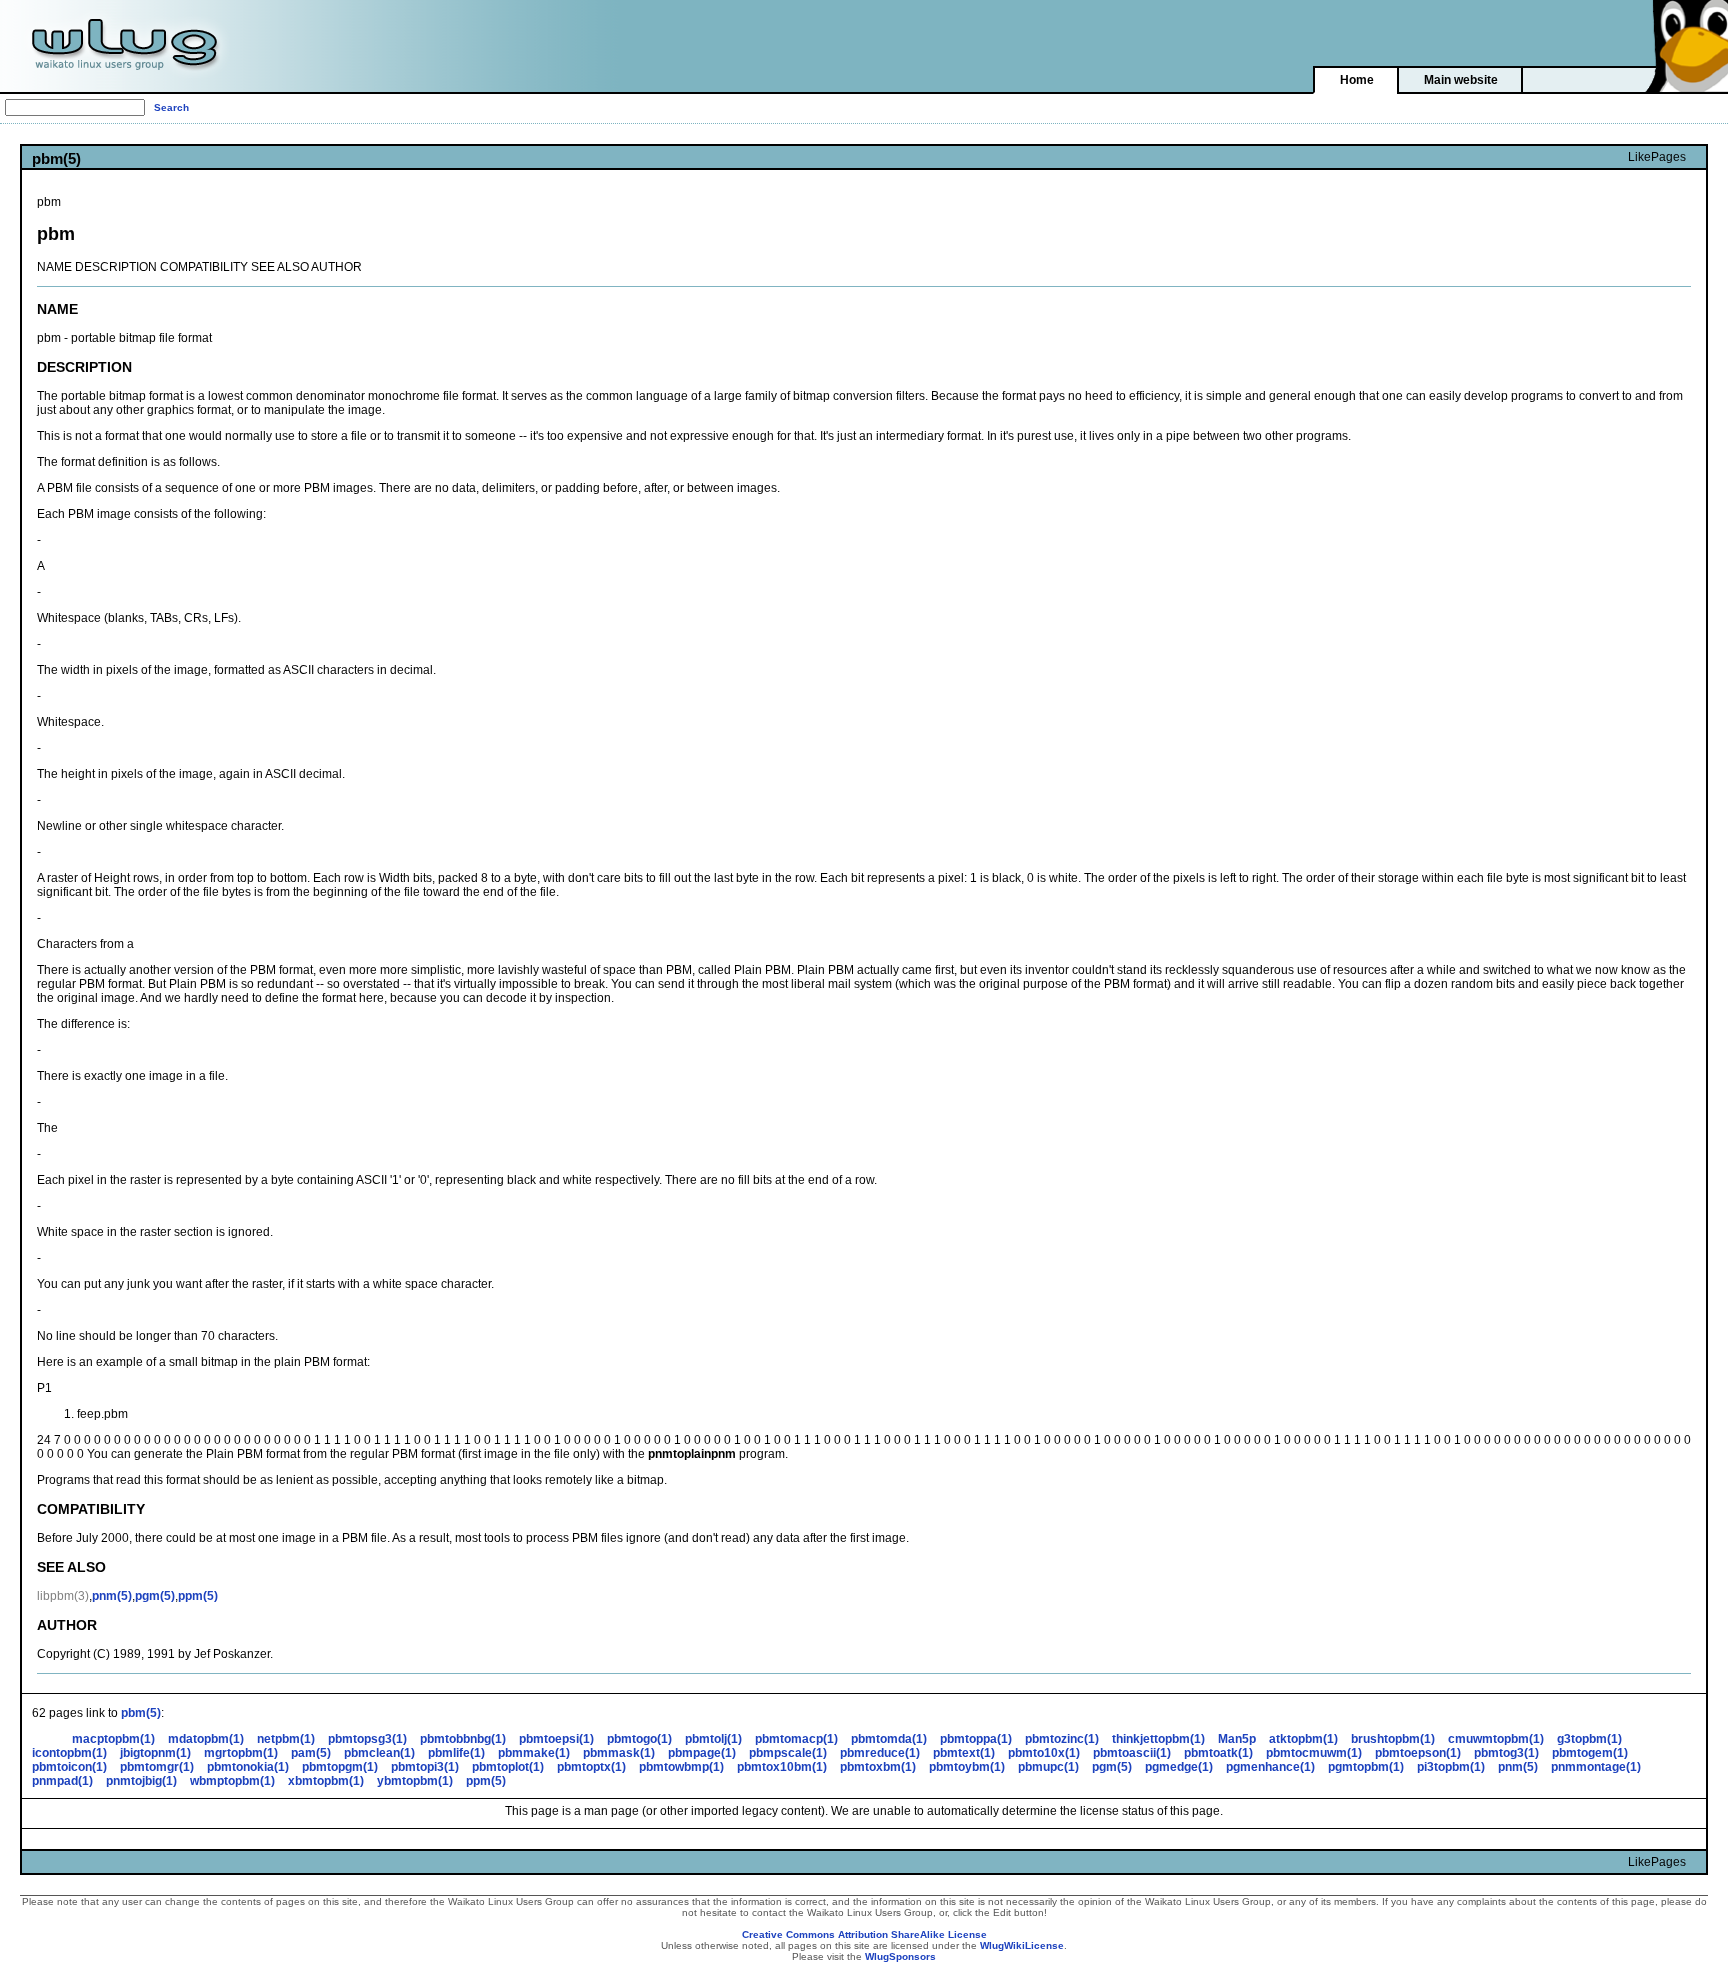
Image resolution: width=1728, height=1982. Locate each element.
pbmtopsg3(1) (367, 1739)
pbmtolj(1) (713, 1739)
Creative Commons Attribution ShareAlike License (864, 1934)
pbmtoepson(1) (1418, 1753)
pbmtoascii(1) (1132, 1753)
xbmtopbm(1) (326, 1781)
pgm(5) (155, 1596)
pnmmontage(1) (1596, 1767)
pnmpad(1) (62, 1781)
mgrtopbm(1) (241, 1753)
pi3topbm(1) (1451, 1767)
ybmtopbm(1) (415, 1781)
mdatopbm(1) (206, 1739)
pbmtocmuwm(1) (1314, 1753)
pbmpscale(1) (788, 1753)
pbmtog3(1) (1506, 1753)
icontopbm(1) (69, 1753)
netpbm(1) (286, 1739)
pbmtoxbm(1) (878, 1767)
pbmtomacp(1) (796, 1739)
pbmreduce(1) (880, 1753)
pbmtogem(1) (1590, 1753)
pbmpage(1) (702, 1753)
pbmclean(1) (379, 1753)
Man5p (1237, 1739)
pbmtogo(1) (639, 1739)
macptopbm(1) (113, 1739)
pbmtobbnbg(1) (463, 1739)
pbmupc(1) (1048, 1767)
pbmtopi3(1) (425, 1767)
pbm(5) (141, 1713)
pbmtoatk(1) (1218, 1753)
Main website (1461, 80)
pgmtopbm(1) (1366, 1767)
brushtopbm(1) (1393, 1739)
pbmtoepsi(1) (556, 1739)
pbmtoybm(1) (967, 1767)
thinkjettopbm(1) (1158, 1739)
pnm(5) (112, 1596)
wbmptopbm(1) (232, 1781)
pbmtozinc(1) (1062, 1739)
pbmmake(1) (534, 1753)
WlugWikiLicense (1022, 1945)
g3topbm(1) (1589, 1739)
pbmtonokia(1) (248, 1767)
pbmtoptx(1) (591, 1767)
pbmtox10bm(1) (782, 1767)
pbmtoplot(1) (508, 1767)
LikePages (1657, 157)
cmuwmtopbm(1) (1496, 1739)
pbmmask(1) (619, 1753)
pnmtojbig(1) (141, 1781)
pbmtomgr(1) (157, 1767)
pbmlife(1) (456, 1753)
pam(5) (311, 1753)
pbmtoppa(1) (976, 1739)
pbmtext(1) (964, 1753)
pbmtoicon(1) (69, 1767)
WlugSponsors (900, 1956)
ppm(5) (198, 1596)
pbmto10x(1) (1044, 1753)
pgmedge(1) (1179, 1767)
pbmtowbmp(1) (681, 1767)
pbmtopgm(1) (340, 1767)
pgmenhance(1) (1270, 1767)
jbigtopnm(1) (155, 1753)
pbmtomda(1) (889, 1739)
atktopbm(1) (1303, 1739)
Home (1357, 80)
